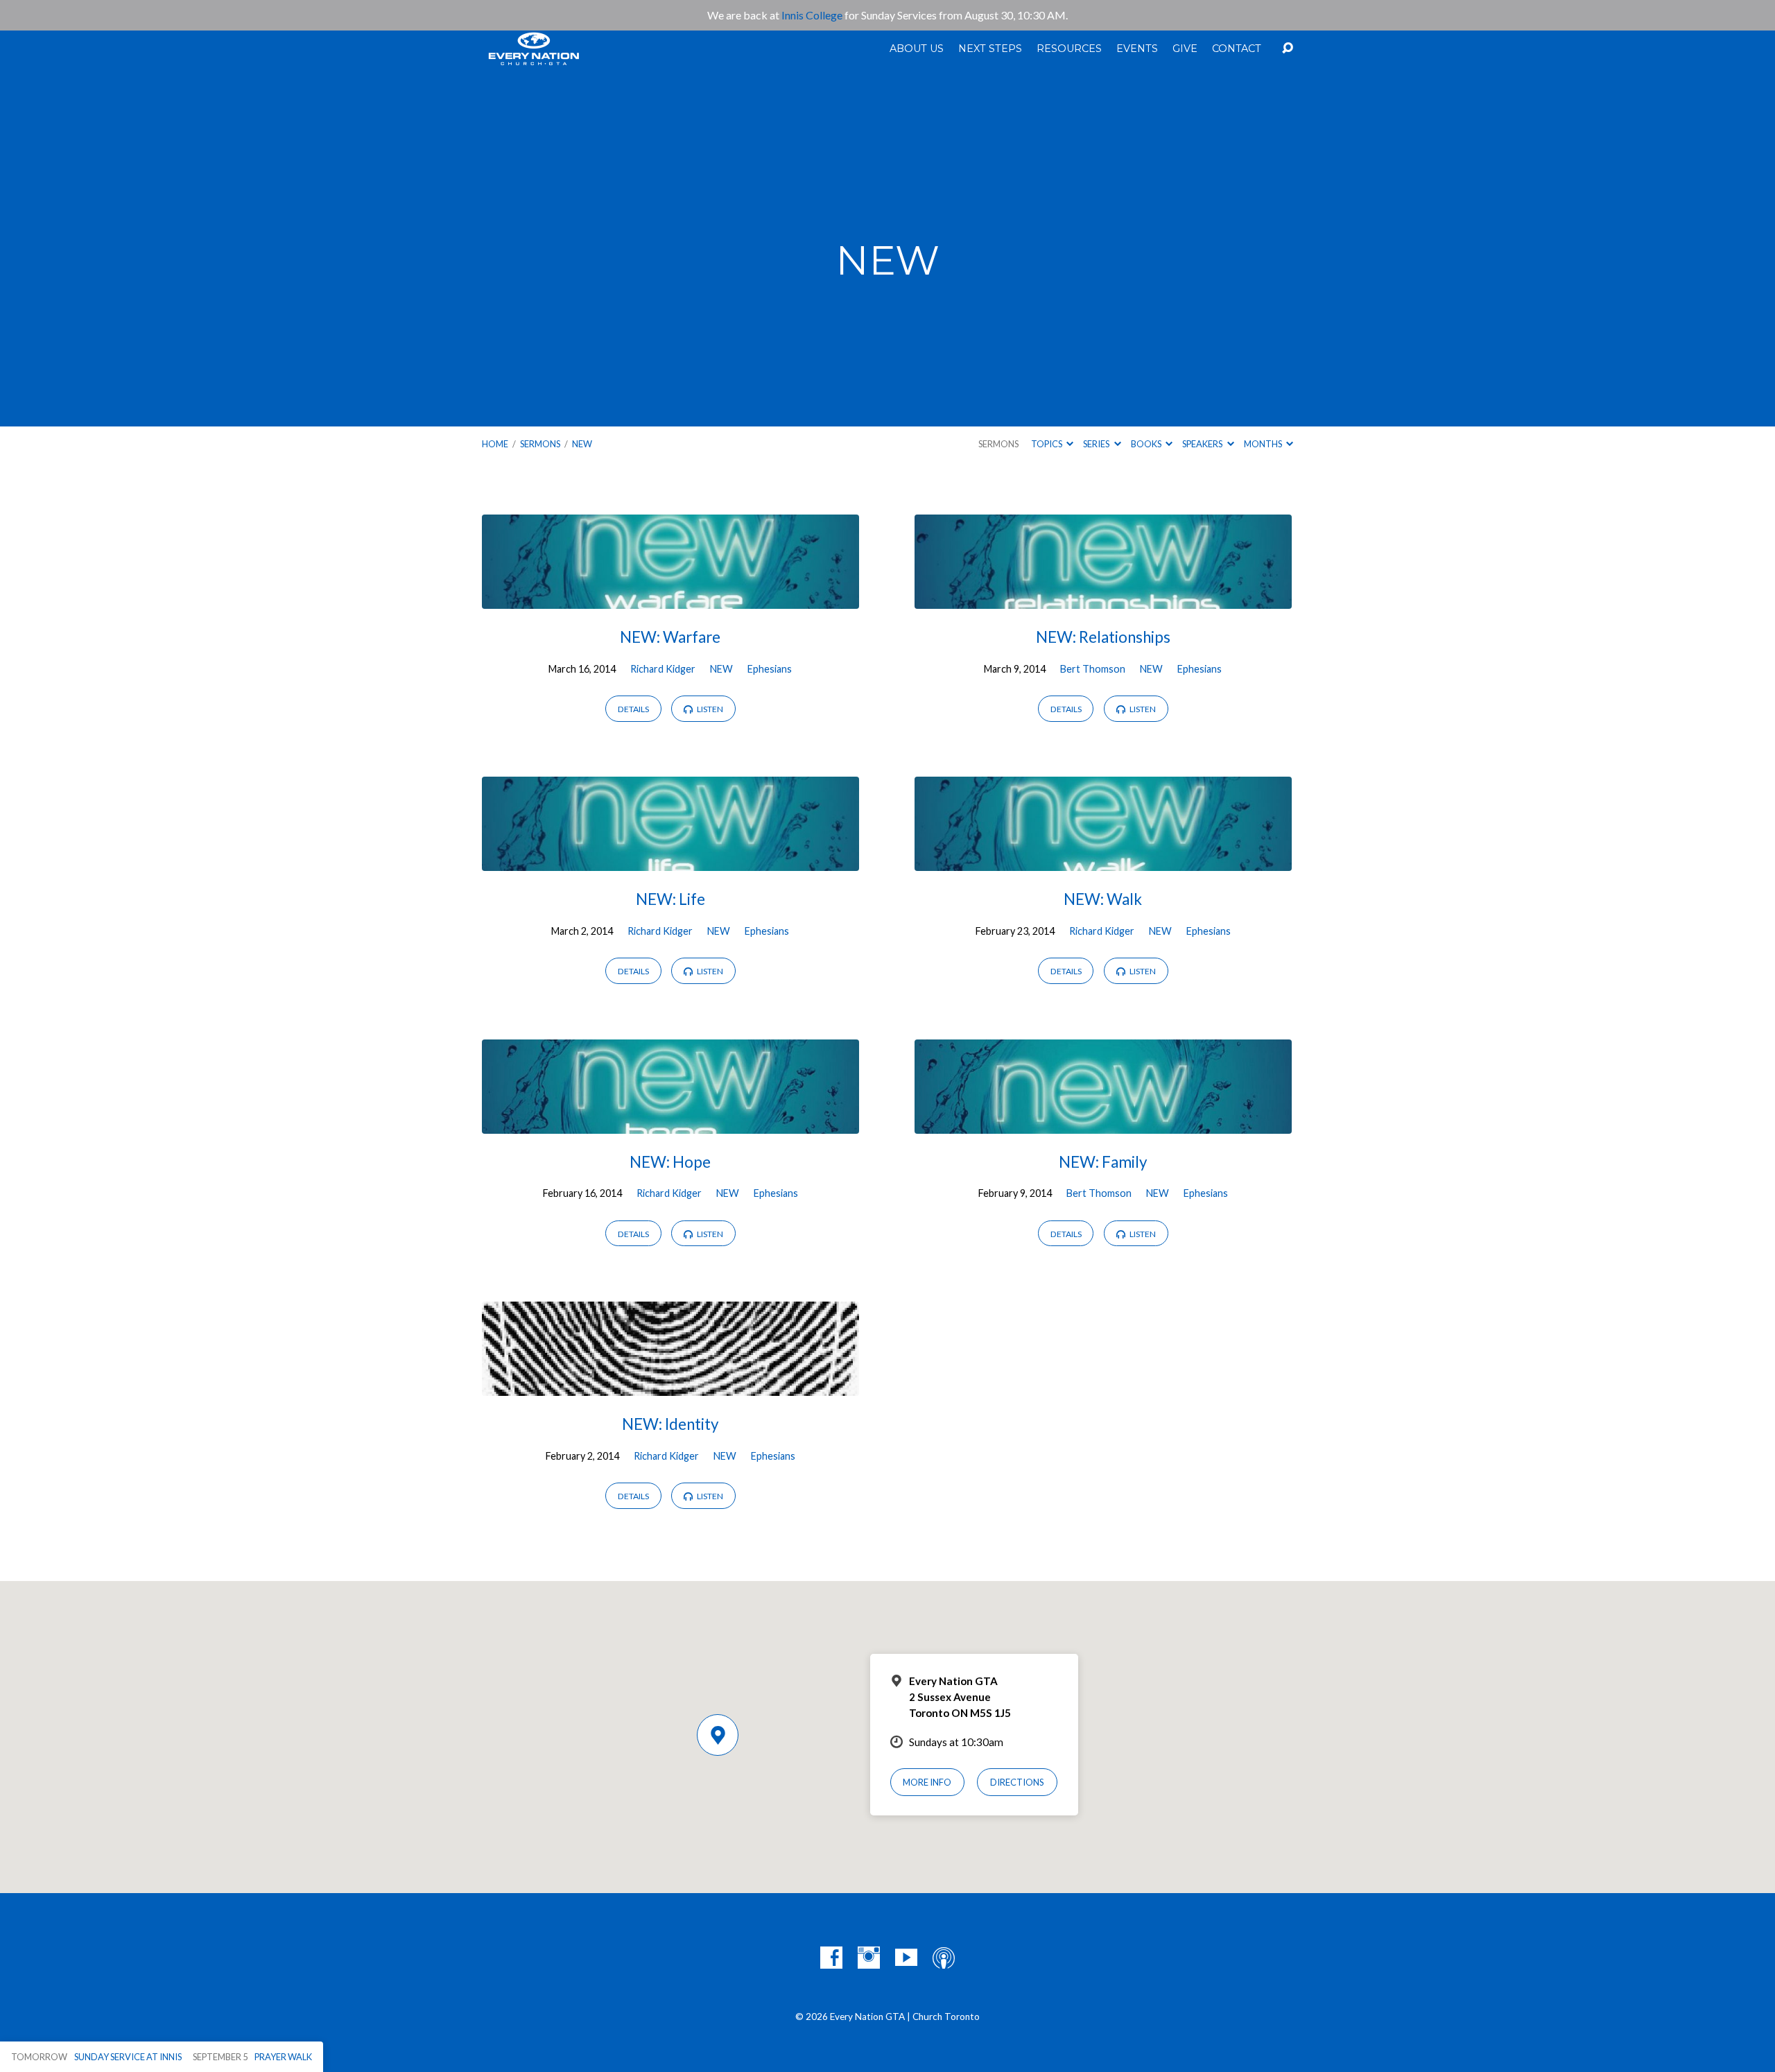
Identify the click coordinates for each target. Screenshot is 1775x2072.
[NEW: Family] (1103, 1123)
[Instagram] (869, 1958)
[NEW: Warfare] (670, 598)
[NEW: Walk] (1103, 861)
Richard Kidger (663, 669)
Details (633, 709)
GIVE (1185, 49)
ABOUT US (917, 49)
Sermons (540, 444)
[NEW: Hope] (670, 1123)
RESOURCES (1069, 49)
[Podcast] (944, 1958)
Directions (1017, 1782)
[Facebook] (831, 1958)
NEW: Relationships (1103, 637)
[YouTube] (906, 1958)
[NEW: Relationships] (1103, 598)
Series (1097, 444)
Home (495, 444)
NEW (582, 444)
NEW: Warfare (670, 637)
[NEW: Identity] (670, 1386)
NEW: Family (1103, 1162)
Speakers (1203, 444)
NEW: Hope (670, 1162)
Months (1264, 444)
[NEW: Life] (670, 861)
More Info (927, 1782)
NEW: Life (670, 899)
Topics (1047, 444)
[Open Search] (1288, 49)
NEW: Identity (670, 1424)
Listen (709, 709)
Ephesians (770, 669)
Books (1147, 444)
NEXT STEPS (990, 49)
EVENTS (1137, 49)
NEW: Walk (1103, 899)
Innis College (812, 15)
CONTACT (1237, 49)
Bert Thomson (1093, 669)
